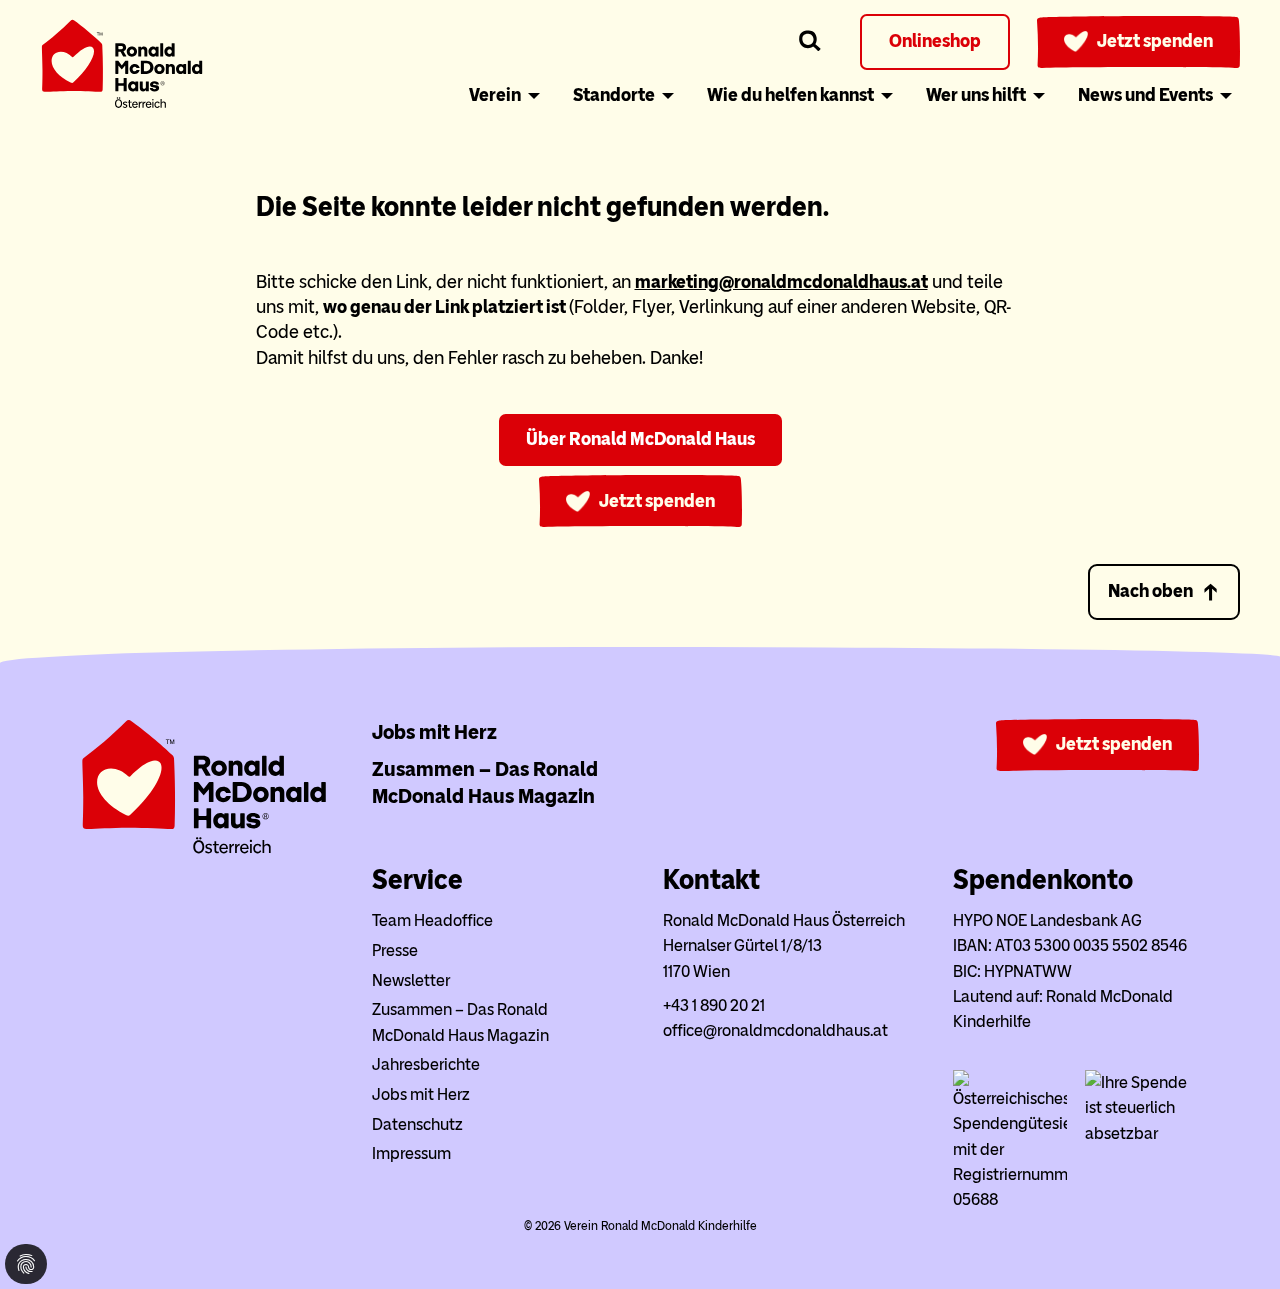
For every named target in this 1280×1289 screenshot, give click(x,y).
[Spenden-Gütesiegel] (1010, 1199)
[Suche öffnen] (810, 41)
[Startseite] (122, 67)
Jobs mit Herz (434, 732)
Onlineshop (935, 41)
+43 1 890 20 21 (714, 1005)
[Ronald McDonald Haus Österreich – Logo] (204, 849)
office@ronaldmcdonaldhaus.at (775, 1030)
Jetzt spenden (1155, 41)
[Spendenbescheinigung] (1142, 1133)
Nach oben (1150, 591)
